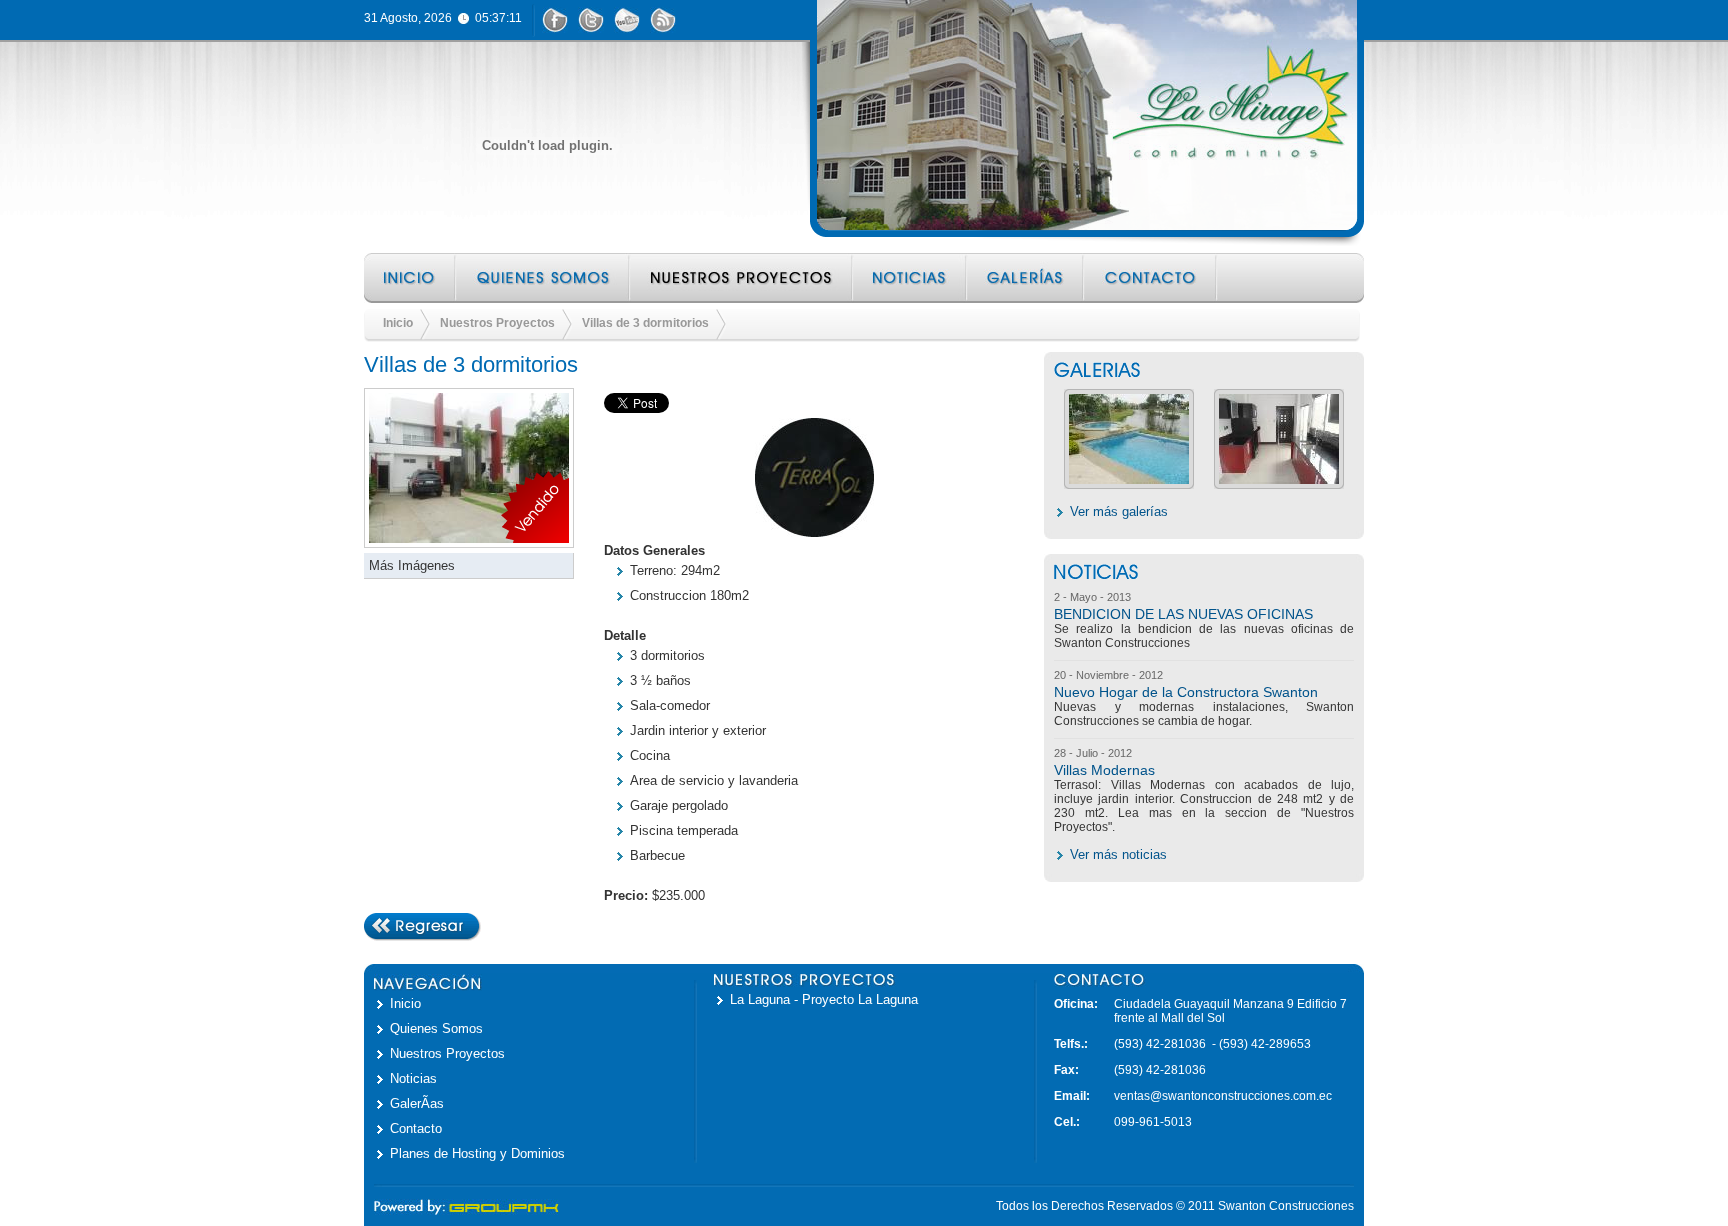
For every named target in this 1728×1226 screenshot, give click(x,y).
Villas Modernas (1104, 770)
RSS (664, 20)
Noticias (911, 278)
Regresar (422, 927)
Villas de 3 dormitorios (645, 323)
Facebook (556, 20)
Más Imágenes (412, 565)
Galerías (1026, 278)
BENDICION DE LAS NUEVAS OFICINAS (1183, 614)
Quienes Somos (544, 278)
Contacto (1151, 278)
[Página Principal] (547, 145)
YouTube (628, 20)
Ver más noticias (1118, 854)
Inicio (410, 278)
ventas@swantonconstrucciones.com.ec (1223, 1096)
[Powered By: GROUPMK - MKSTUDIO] (466, 1211)
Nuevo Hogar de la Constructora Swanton (1186, 692)
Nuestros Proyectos (742, 278)
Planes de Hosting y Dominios (477, 1153)
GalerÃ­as (417, 1103)
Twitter (592, 20)
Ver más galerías (1119, 511)
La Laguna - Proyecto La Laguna (824, 999)
